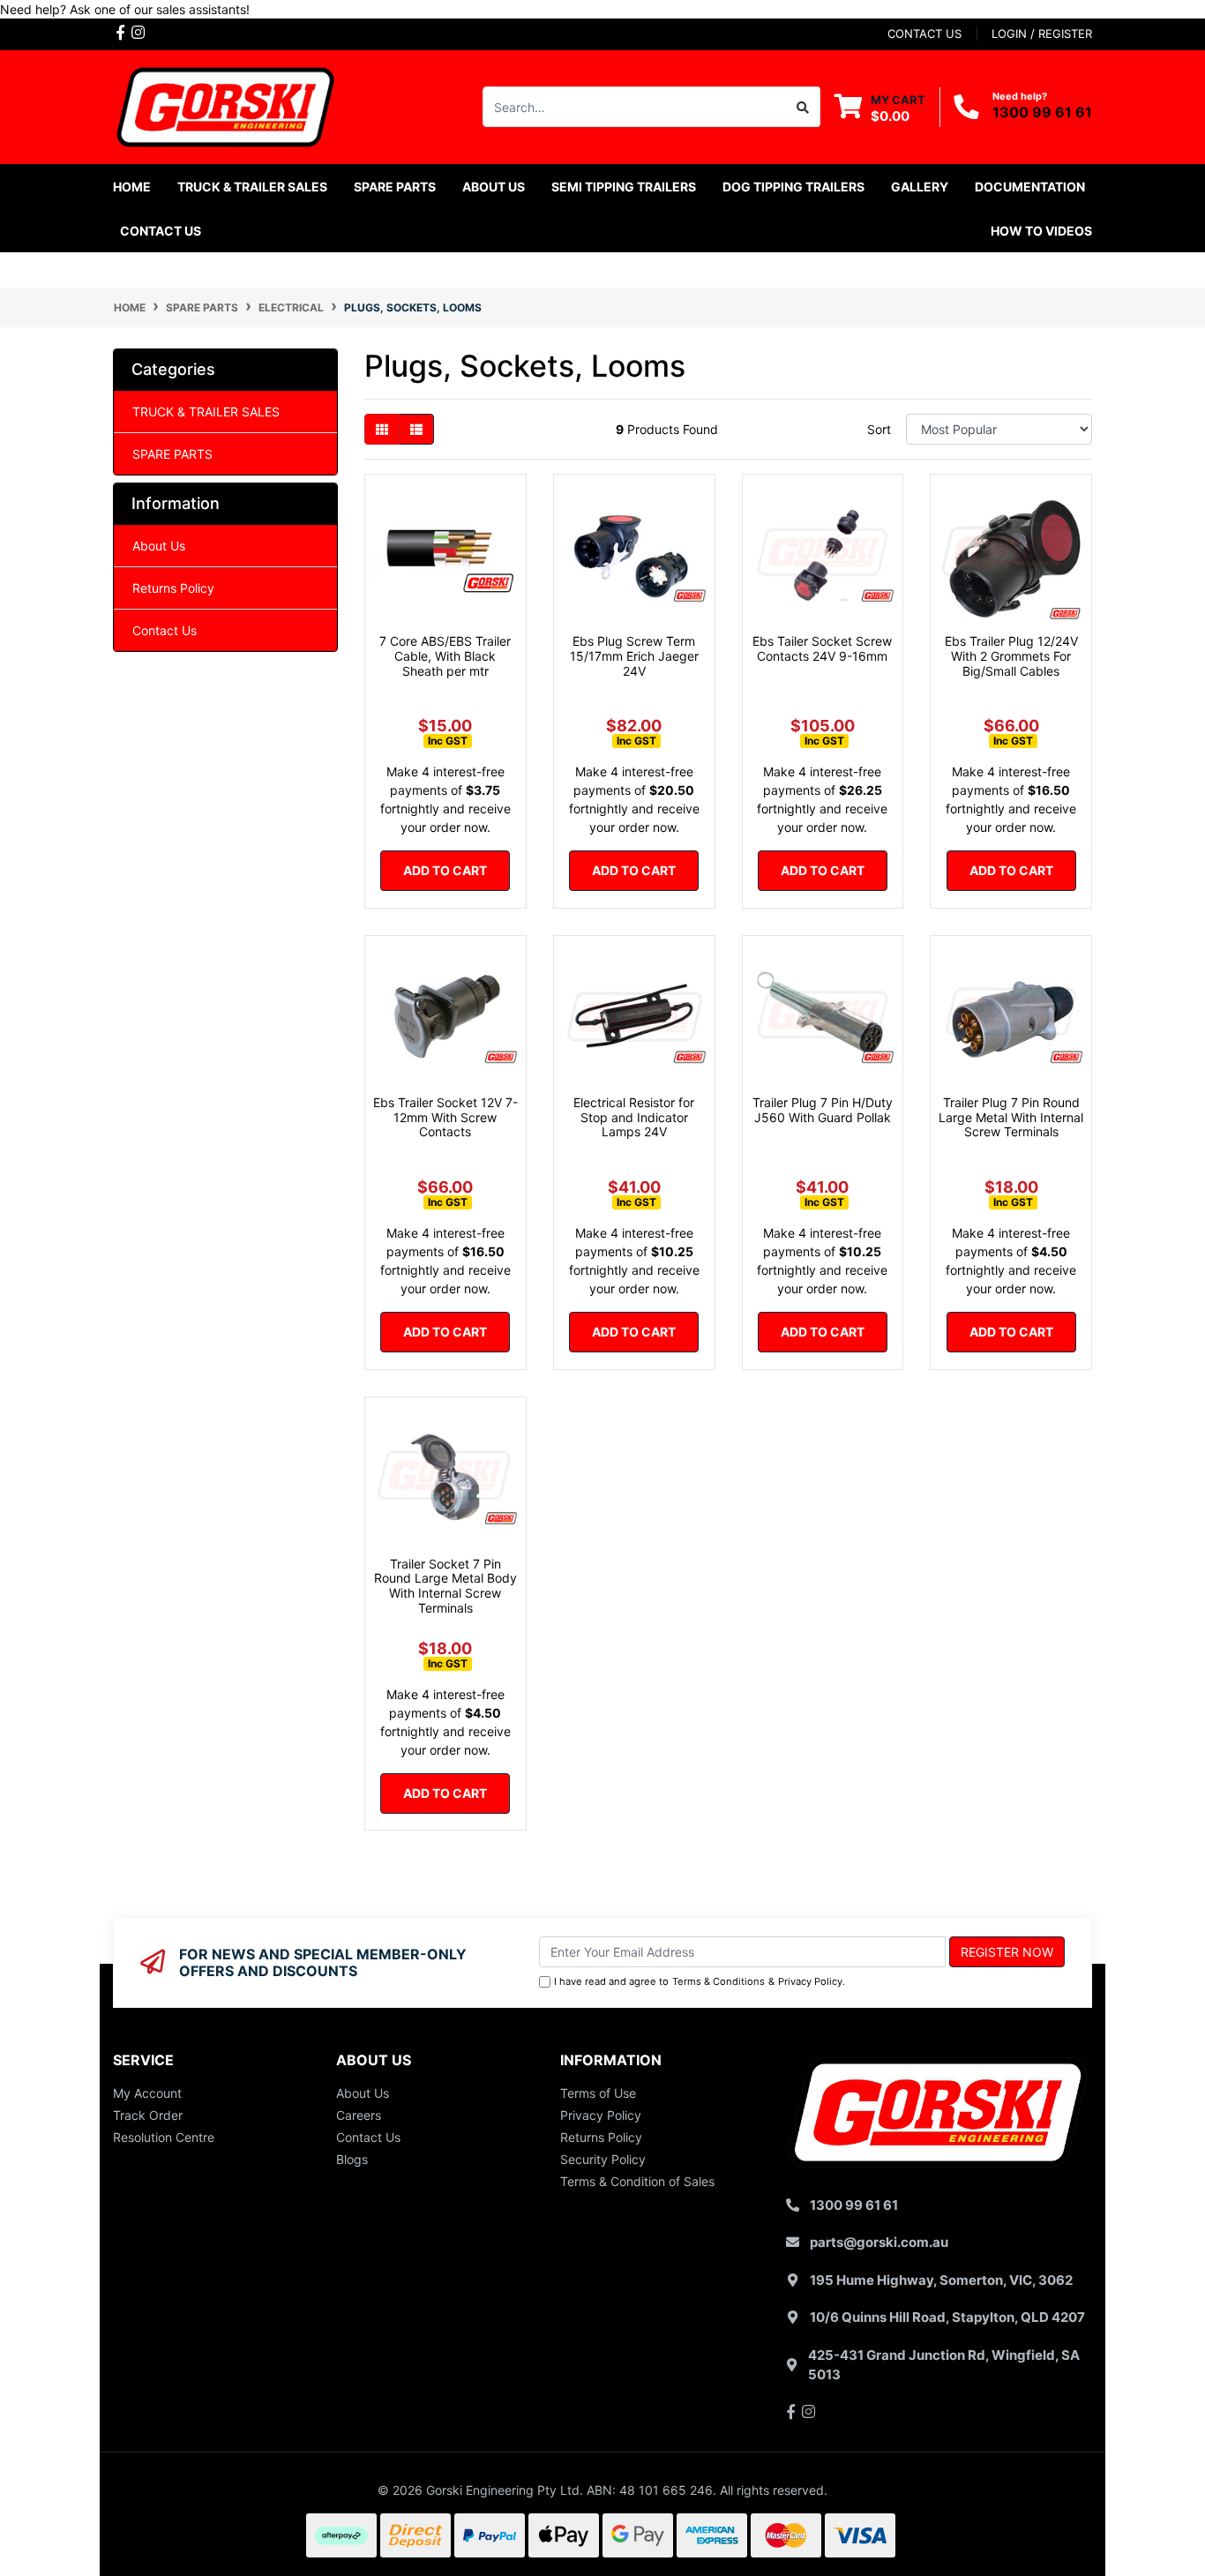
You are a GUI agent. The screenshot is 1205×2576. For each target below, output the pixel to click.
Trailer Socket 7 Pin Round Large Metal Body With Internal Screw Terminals (445, 1586)
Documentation (1030, 187)
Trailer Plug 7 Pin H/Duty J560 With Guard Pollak (823, 1110)
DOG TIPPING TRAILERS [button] (793, 187)
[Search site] (803, 107)
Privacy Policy (810, 1981)
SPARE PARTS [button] (395, 187)
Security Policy (603, 2159)
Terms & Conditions (719, 1981)
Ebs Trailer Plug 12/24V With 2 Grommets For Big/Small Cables (1011, 656)
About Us (159, 546)
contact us (924, 34)
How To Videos (1041, 231)
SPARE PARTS (172, 454)
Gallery (920, 187)
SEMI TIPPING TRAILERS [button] (624, 187)
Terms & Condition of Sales (637, 2181)
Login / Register (1042, 34)
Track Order (148, 2115)
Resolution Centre (164, 2137)
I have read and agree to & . (700, 1981)
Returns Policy (173, 588)
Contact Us (161, 231)
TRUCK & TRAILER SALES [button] (252, 187)
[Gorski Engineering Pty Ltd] (225, 105)
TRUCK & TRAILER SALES (206, 412)
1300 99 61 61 (1042, 112)
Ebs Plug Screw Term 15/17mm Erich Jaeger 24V (634, 656)
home (132, 187)
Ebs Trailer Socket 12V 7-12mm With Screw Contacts (445, 1117)
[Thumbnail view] (382, 429)
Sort (879, 429)
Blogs (352, 2159)
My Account (147, 2093)
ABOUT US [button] (494, 187)
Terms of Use (598, 2093)
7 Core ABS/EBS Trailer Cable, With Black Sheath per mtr (445, 656)
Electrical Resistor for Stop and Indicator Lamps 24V (634, 1117)
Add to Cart (445, 870)
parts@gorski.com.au (879, 2242)
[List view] (416, 429)
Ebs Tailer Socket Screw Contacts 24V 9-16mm (822, 648)
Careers (359, 2115)
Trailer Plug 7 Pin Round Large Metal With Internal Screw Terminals (1011, 1117)
